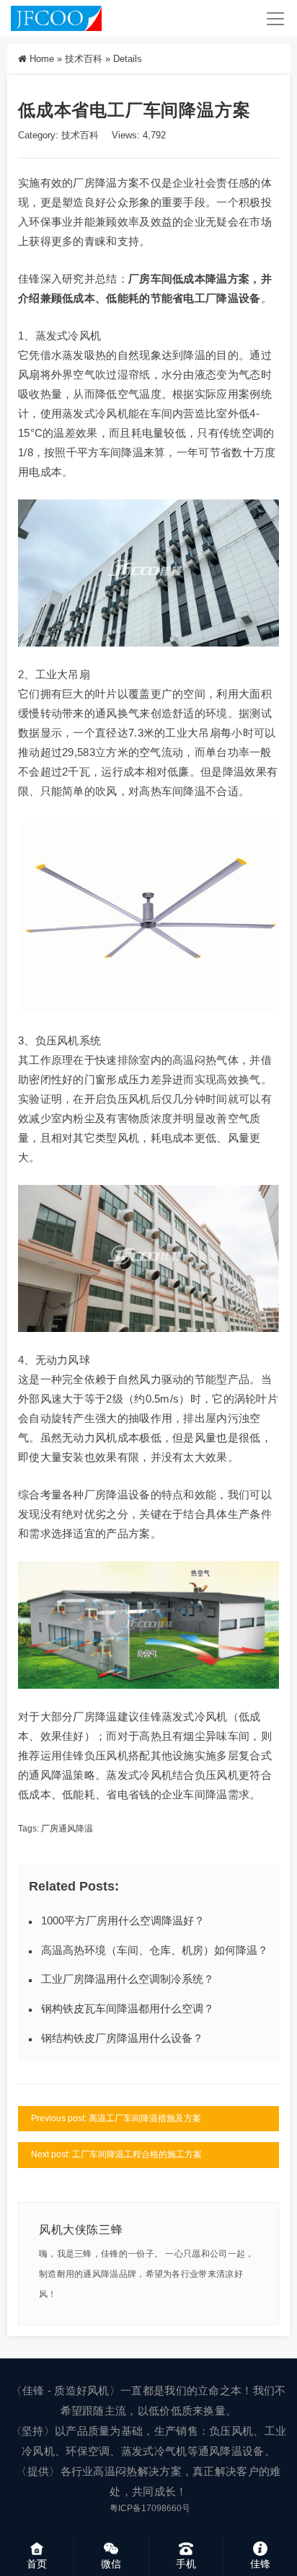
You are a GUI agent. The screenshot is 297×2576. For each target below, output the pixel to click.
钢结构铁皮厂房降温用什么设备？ (122, 2038)
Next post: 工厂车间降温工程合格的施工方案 (116, 2154)
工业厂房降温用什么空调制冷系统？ (128, 1979)
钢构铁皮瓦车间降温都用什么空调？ (128, 2008)
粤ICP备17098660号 (150, 2508)
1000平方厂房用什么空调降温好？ (123, 1920)
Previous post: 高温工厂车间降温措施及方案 (116, 2118)
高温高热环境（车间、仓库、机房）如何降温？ (155, 1950)
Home (42, 59)
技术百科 (84, 59)
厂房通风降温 (67, 1829)
